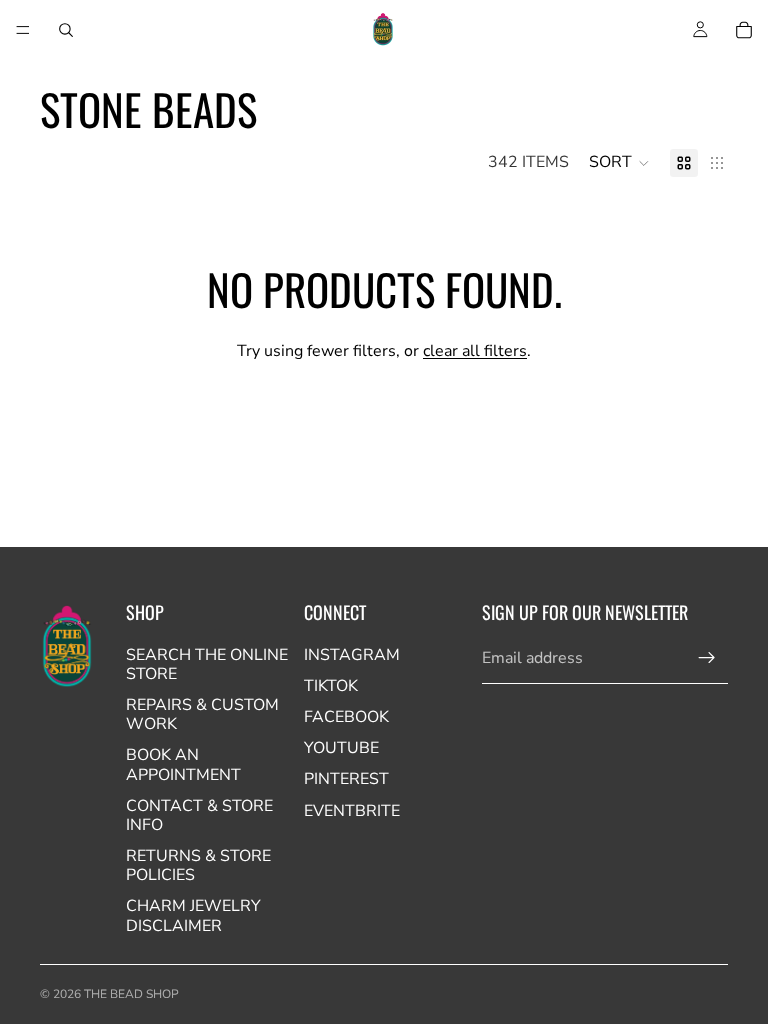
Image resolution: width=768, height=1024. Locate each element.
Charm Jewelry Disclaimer (193, 915)
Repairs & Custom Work (202, 714)
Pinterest (346, 779)
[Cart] (744, 30)
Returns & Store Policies (198, 865)
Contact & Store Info (199, 815)
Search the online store (207, 664)
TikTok (331, 686)
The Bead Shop (131, 994)
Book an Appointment (183, 764)
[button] (619, 163)
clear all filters (475, 351)
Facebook (346, 717)
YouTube (341, 748)
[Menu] (23, 30)
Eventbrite (352, 811)
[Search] (66, 30)
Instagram (352, 655)
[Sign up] (707, 658)
